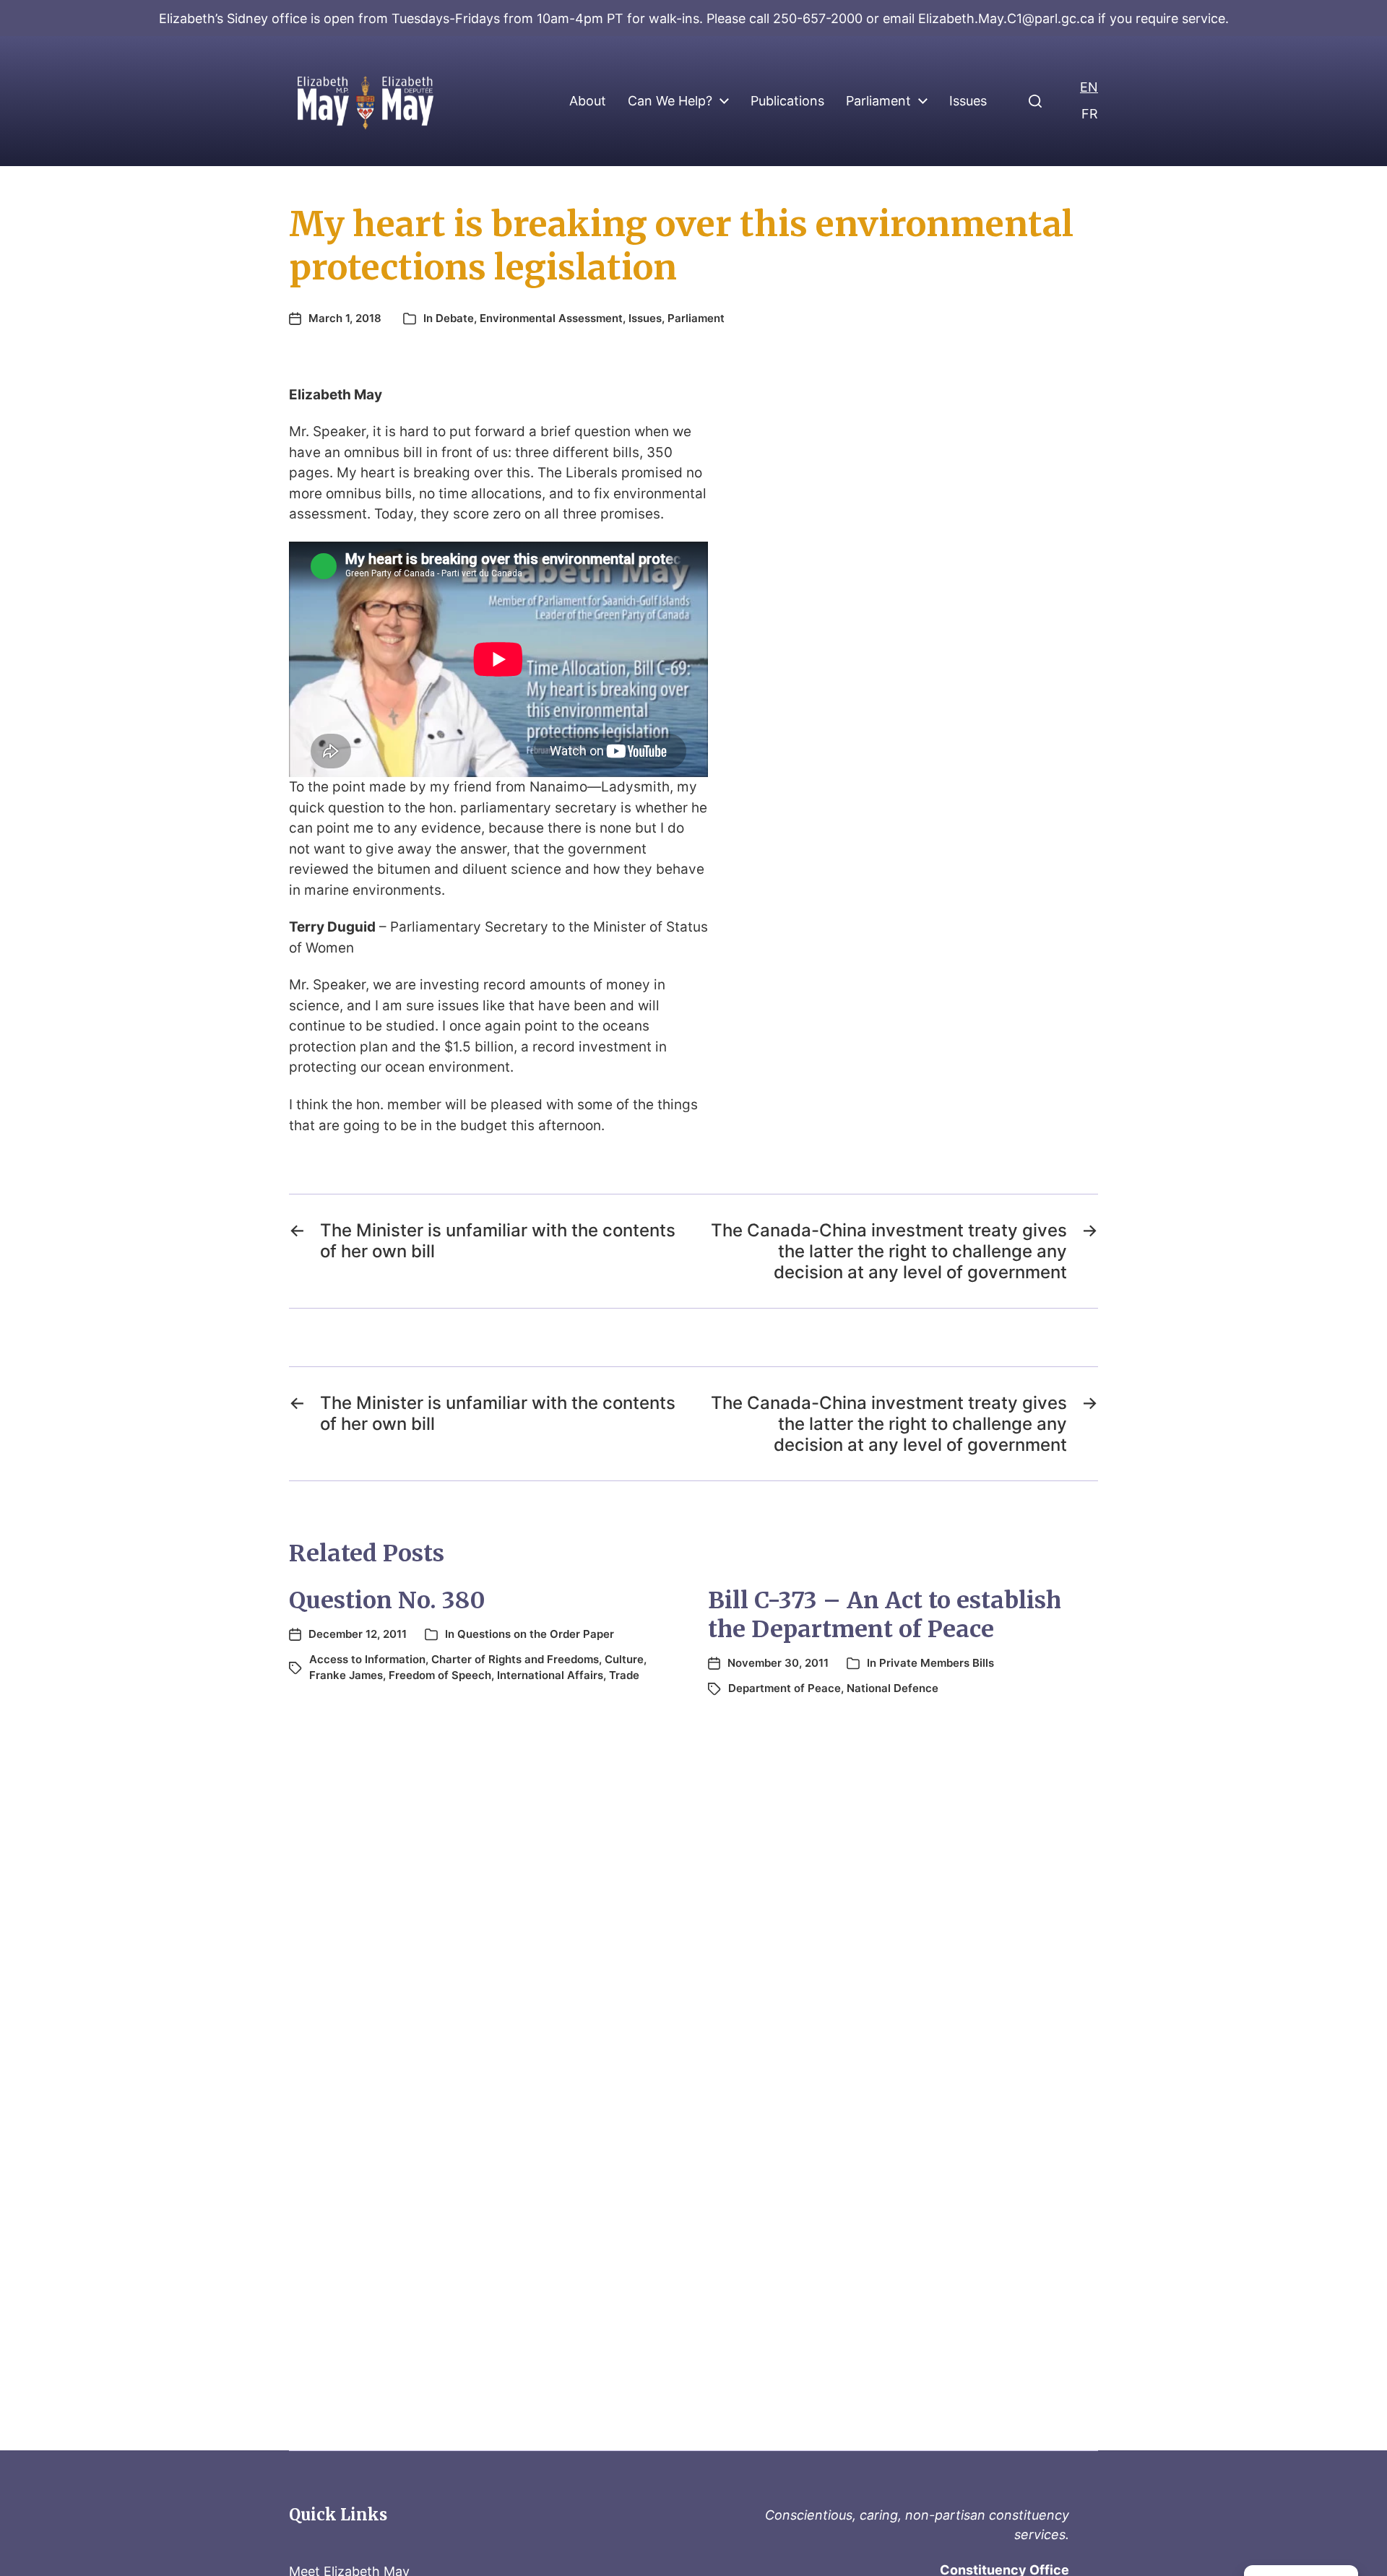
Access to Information (367, 1659)
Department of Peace (785, 1688)
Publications (787, 101)
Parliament (878, 101)
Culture (624, 1659)
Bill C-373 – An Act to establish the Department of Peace (885, 1615)
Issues (968, 101)
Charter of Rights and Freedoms (515, 1659)
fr (1090, 114)
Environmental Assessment (551, 318)
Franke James (346, 1675)
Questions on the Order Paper (536, 1634)
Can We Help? (670, 101)
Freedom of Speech (440, 1675)
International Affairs (550, 1675)
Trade (624, 1675)
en (1089, 87)
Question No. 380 (387, 1600)
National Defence (893, 1688)
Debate (455, 318)
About (588, 101)
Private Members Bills (937, 1663)
